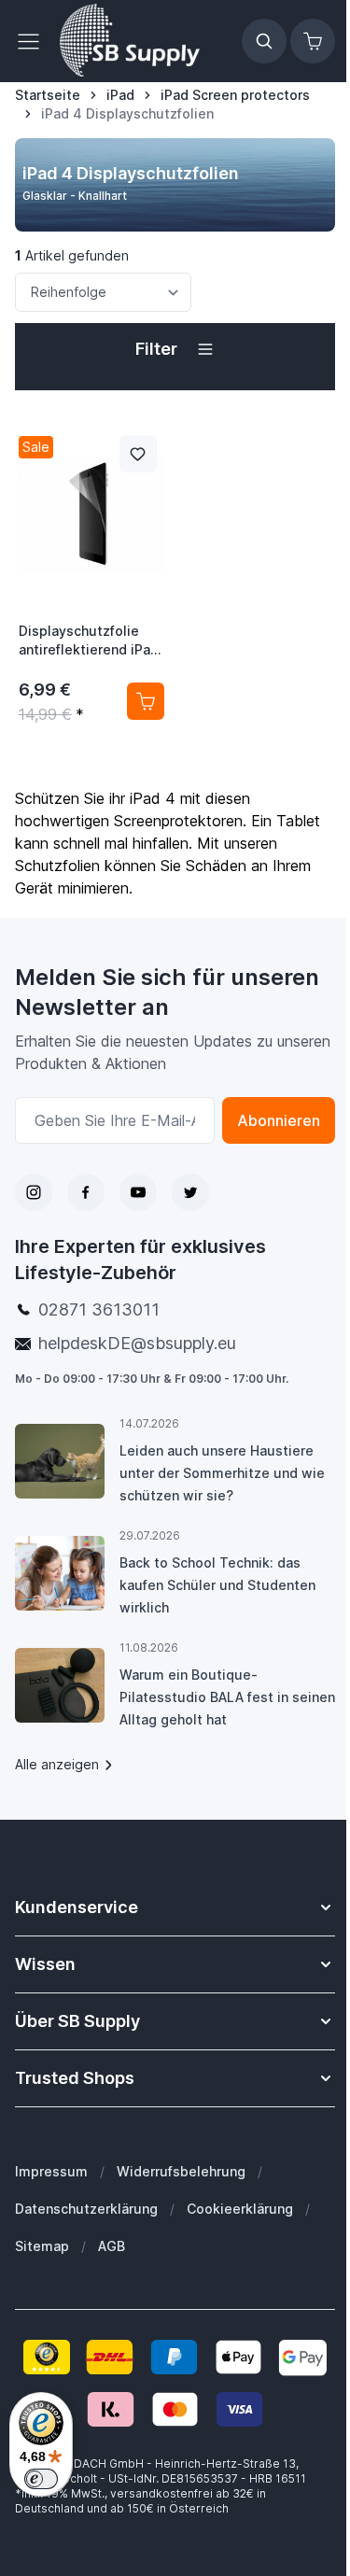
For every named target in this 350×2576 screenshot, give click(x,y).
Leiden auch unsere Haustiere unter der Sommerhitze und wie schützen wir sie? (222, 1473)
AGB (112, 2246)
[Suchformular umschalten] (264, 41)
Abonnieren (279, 1120)
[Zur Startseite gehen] (130, 41)
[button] (175, 349)
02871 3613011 (99, 1309)
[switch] (41, 2479)
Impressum (51, 2171)
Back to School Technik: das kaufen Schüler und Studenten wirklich (217, 1585)
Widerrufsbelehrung (181, 2171)
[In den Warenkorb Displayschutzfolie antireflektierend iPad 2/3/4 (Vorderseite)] (146, 701)
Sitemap (42, 2246)
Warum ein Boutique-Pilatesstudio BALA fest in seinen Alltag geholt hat (227, 1697)
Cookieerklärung (240, 2209)
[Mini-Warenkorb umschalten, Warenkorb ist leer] (313, 41)
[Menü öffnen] (34, 41)
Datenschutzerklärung (86, 2209)
